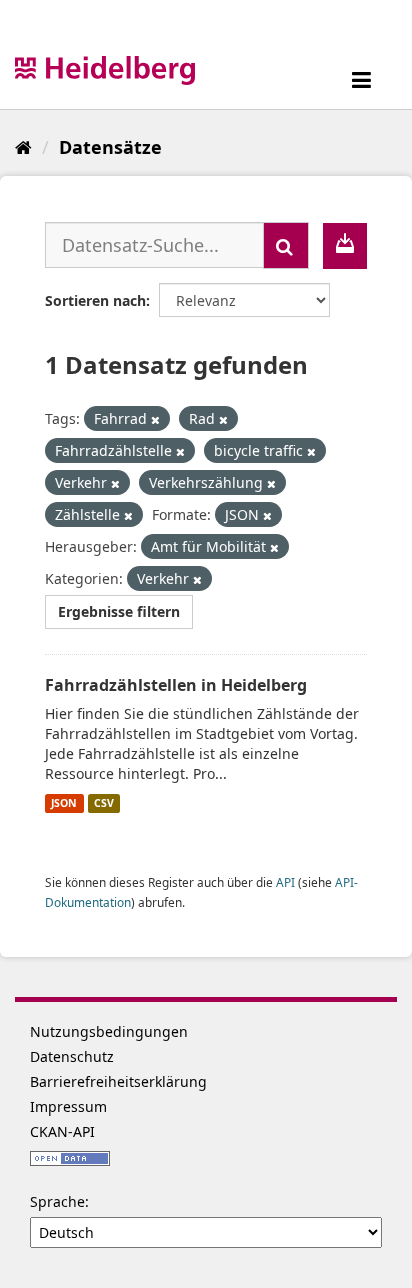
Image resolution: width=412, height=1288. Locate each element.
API (285, 882)
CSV (104, 803)
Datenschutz (72, 1056)
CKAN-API (62, 1131)
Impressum (68, 1106)
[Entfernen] (155, 419)
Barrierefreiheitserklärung (118, 1081)
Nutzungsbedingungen (109, 1031)
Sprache (57, 1201)
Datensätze (110, 147)
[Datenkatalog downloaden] (345, 246)
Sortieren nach (95, 300)
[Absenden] (286, 245)
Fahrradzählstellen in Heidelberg (176, 685)
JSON (64, 803)
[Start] (23, 147)
